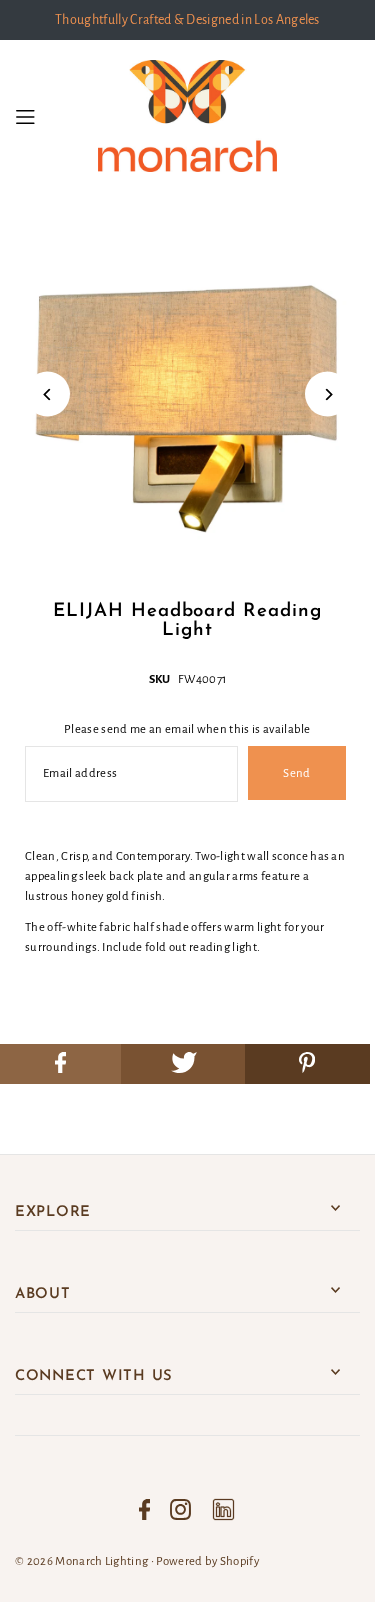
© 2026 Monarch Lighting (81, 1561)
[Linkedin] (223, 1509)
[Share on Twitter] (183, 1064)
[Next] (327, 394)
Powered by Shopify (207, 1561)
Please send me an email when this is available (187, 729)
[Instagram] (180, 1509)
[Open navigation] (51, 116)
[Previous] (47, 394)
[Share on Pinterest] (307, 1064)
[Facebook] (145, 1509)
